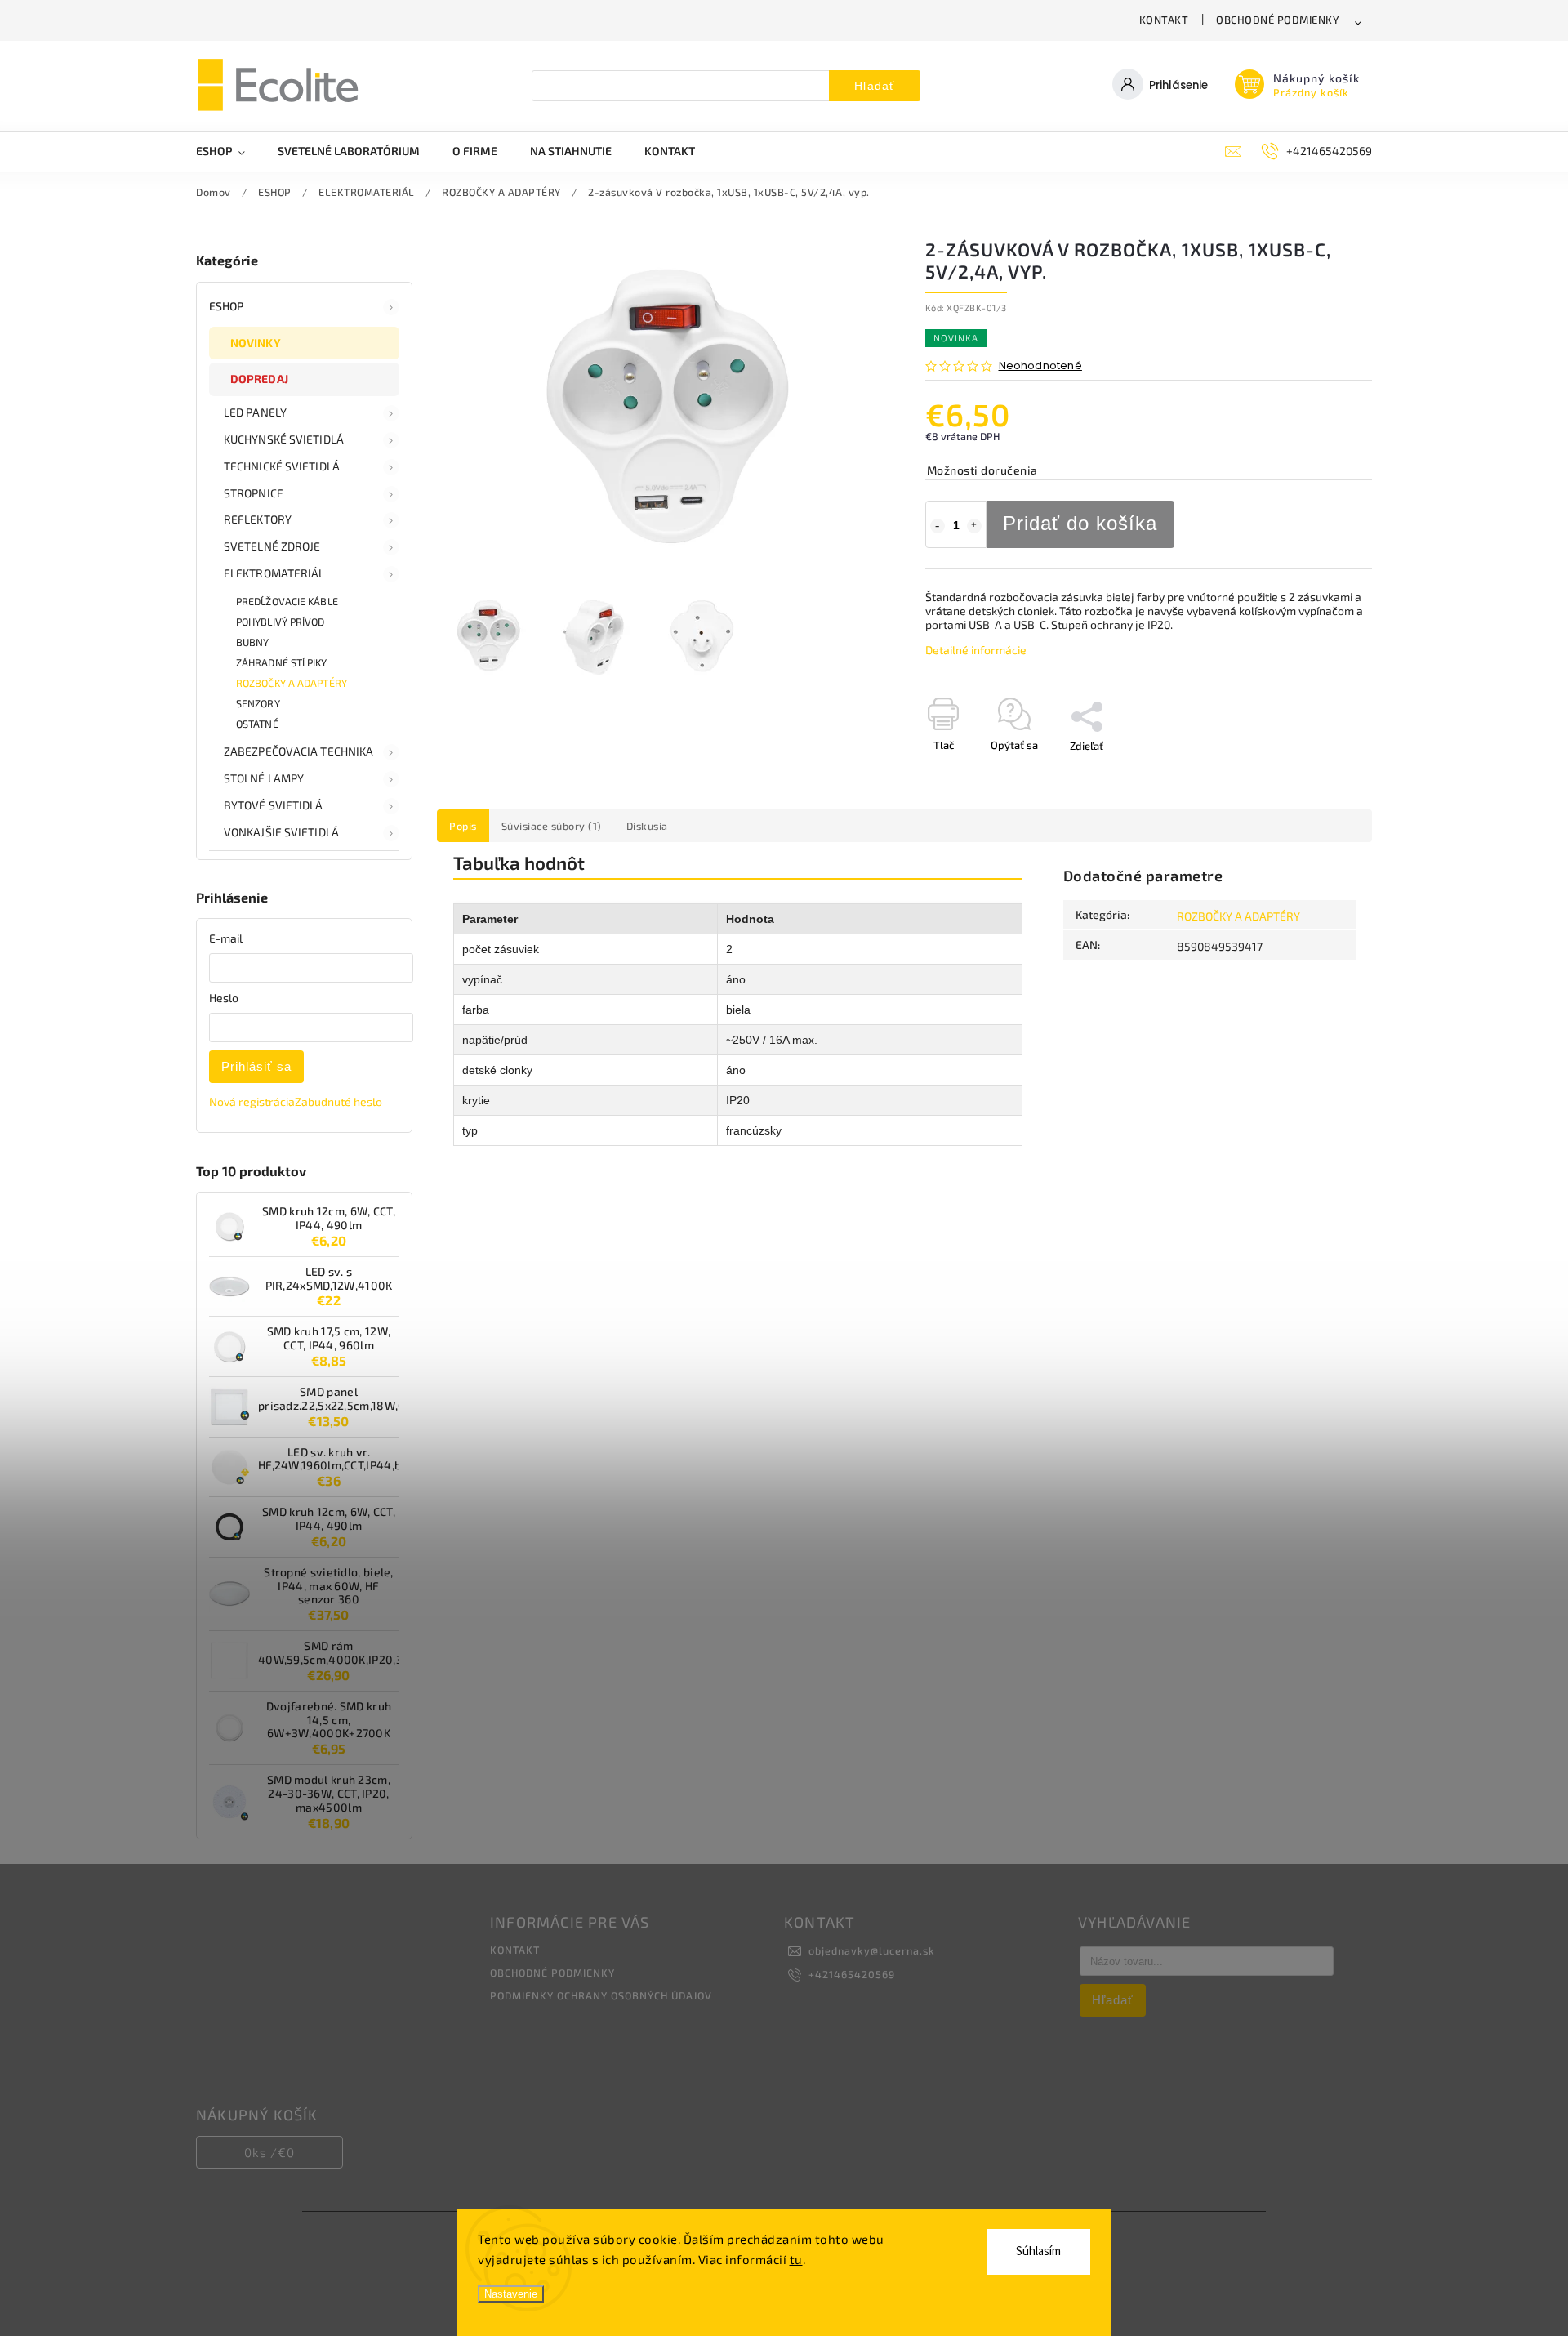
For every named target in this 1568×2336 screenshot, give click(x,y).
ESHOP (227, 306)
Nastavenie (511, 2294)
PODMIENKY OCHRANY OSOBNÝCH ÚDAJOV (601, 1995)
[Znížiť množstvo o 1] (938, 526)
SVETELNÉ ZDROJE (272, 546)
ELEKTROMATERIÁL (274, 573)
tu (796, 2259)
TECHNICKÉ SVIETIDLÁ (282, 466)
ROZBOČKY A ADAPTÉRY (292, 683)
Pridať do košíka (1080, 523)
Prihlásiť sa (256, 1066)
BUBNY (253, 642)
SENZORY (258, 703)
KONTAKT (1164, 20)
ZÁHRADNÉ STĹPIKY (282, 662)
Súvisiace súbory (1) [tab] (552, 826)
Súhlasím (1038, 2251)
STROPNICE (254, 493)
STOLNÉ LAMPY (264, 778)
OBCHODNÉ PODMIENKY (1278, 20)
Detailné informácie (976, 650)
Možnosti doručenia (982, 470)
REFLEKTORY (258, 519)
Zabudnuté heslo (339, 1101)
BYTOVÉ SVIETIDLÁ (274, 805)
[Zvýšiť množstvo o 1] (974, 526)
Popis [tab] (463, 826)
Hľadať (874, 86)
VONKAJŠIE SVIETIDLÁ (281, 832)
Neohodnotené (1040, 366)
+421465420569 (852, 1974)
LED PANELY (255, 412)
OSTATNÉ (257, 724)
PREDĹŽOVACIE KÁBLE (287, 601)
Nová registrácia (252, 1101)
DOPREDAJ (259, 379)
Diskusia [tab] (647, 826)
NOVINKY (256, 343)
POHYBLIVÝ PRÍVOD (281, 622)
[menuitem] (229, 151)
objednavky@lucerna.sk (872, 1950)
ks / (269, 2152)
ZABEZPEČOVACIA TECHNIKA (298, 751)
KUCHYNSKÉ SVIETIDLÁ (284, 439)
